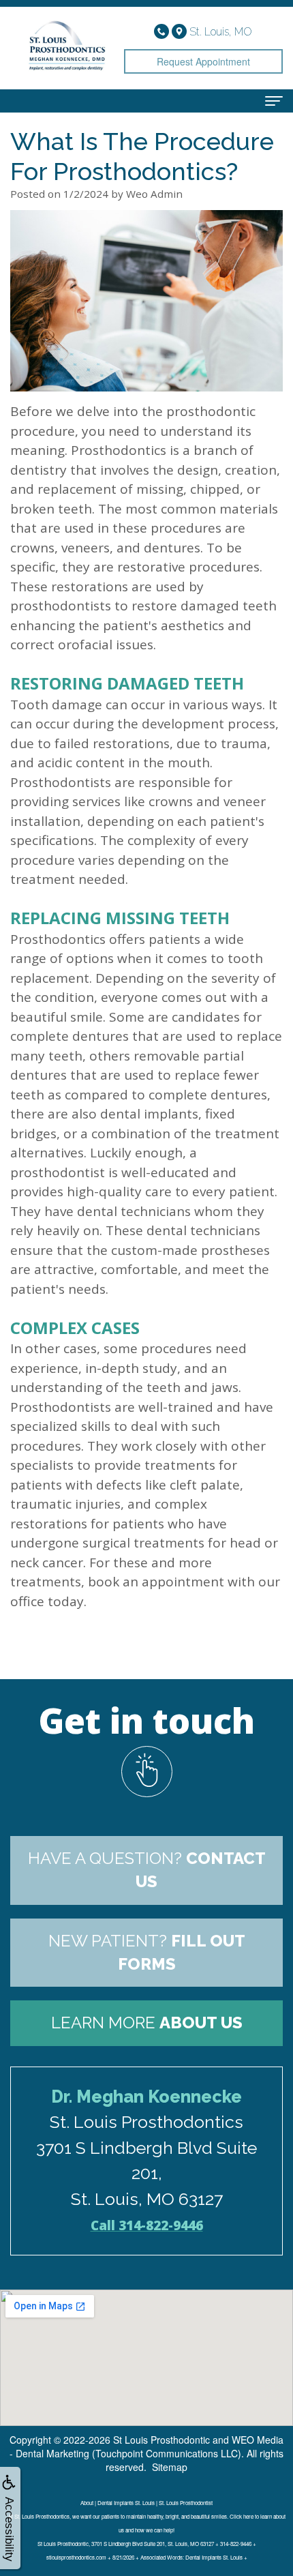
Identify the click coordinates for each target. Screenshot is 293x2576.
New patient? (147, 1952)
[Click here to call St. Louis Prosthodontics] (163, 30)
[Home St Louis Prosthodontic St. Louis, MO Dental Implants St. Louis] (67, 48)
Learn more (147, 2023)
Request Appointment (203, 61)
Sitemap (170, 2467)
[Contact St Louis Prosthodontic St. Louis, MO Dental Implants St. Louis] (146, 1772)
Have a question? (147, 1870)
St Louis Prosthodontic (161, 2440)
